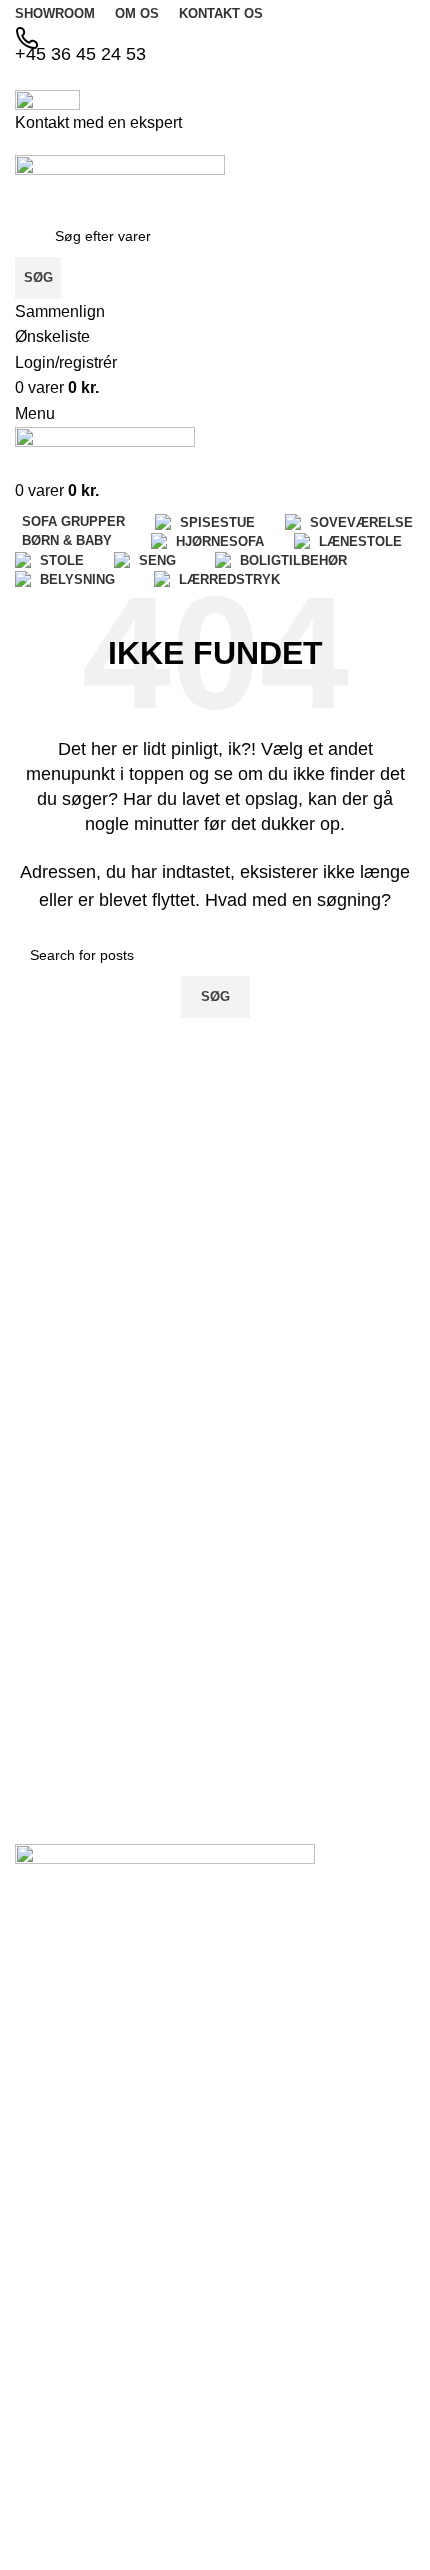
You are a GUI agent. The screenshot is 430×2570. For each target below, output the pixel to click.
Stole (31, 2534)
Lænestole (48, 2500)
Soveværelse (56, 2378)
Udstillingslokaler (68, 2116)
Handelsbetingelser (76, 2150)
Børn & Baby (55, 2412)
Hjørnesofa (50, 2446)
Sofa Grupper (58, 2309)
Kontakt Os (50, 2082)
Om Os (37, 2048)
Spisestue (46, 2343)
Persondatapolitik (69, 2184)
